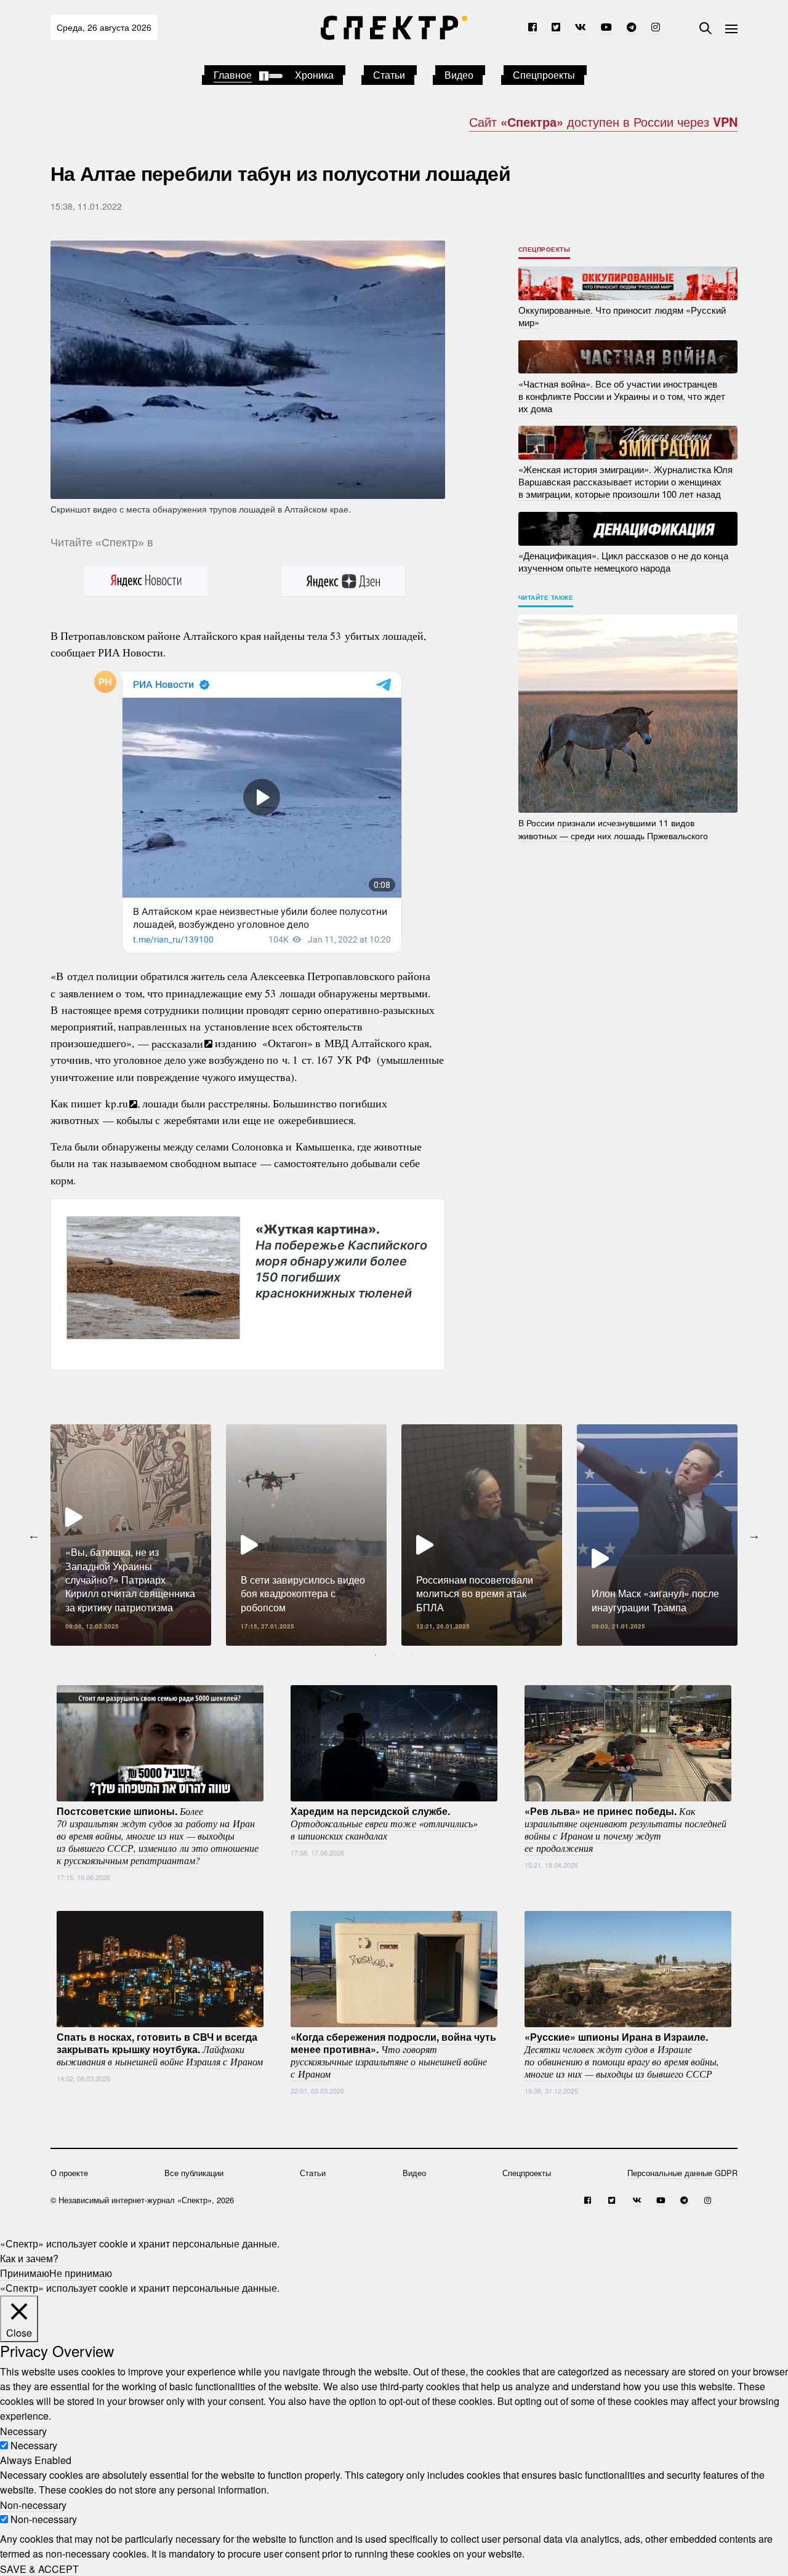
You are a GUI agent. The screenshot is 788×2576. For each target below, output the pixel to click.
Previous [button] (34, 1535)
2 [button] (394, 1655)
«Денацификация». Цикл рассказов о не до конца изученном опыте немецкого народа (623, 561)
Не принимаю (81, 2273)
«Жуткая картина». (341, 1261)
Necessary (34, 2445)
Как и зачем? (29, 2258)
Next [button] (754, 1535)
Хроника (314, 75)
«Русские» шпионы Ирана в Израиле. (622, 2055)
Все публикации (194, 2173)
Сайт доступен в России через (603, 122)
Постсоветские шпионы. (158, 1835)
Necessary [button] (23, 2430)
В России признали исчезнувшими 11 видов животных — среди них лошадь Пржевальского (613, 829)
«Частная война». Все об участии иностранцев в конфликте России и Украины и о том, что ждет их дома (622, 395)
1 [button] (376, 1655)
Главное (233, 75)
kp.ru (117, 1103)
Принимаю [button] (25, 2273)
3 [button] (412, 1655)
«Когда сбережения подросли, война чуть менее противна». (393, 2055)
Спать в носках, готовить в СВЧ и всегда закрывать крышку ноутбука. (160, 2049)
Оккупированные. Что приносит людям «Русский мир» (622, 316)
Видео (459, 75)
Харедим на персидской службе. (384, 1823)
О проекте (69, 2173)
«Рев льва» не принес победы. (625, 1829)
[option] (131, 1535)
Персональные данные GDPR (682, 2173)
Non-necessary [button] (33, 2504)
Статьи (389, 75)
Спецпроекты (544, 75)
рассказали (177, 1043)
